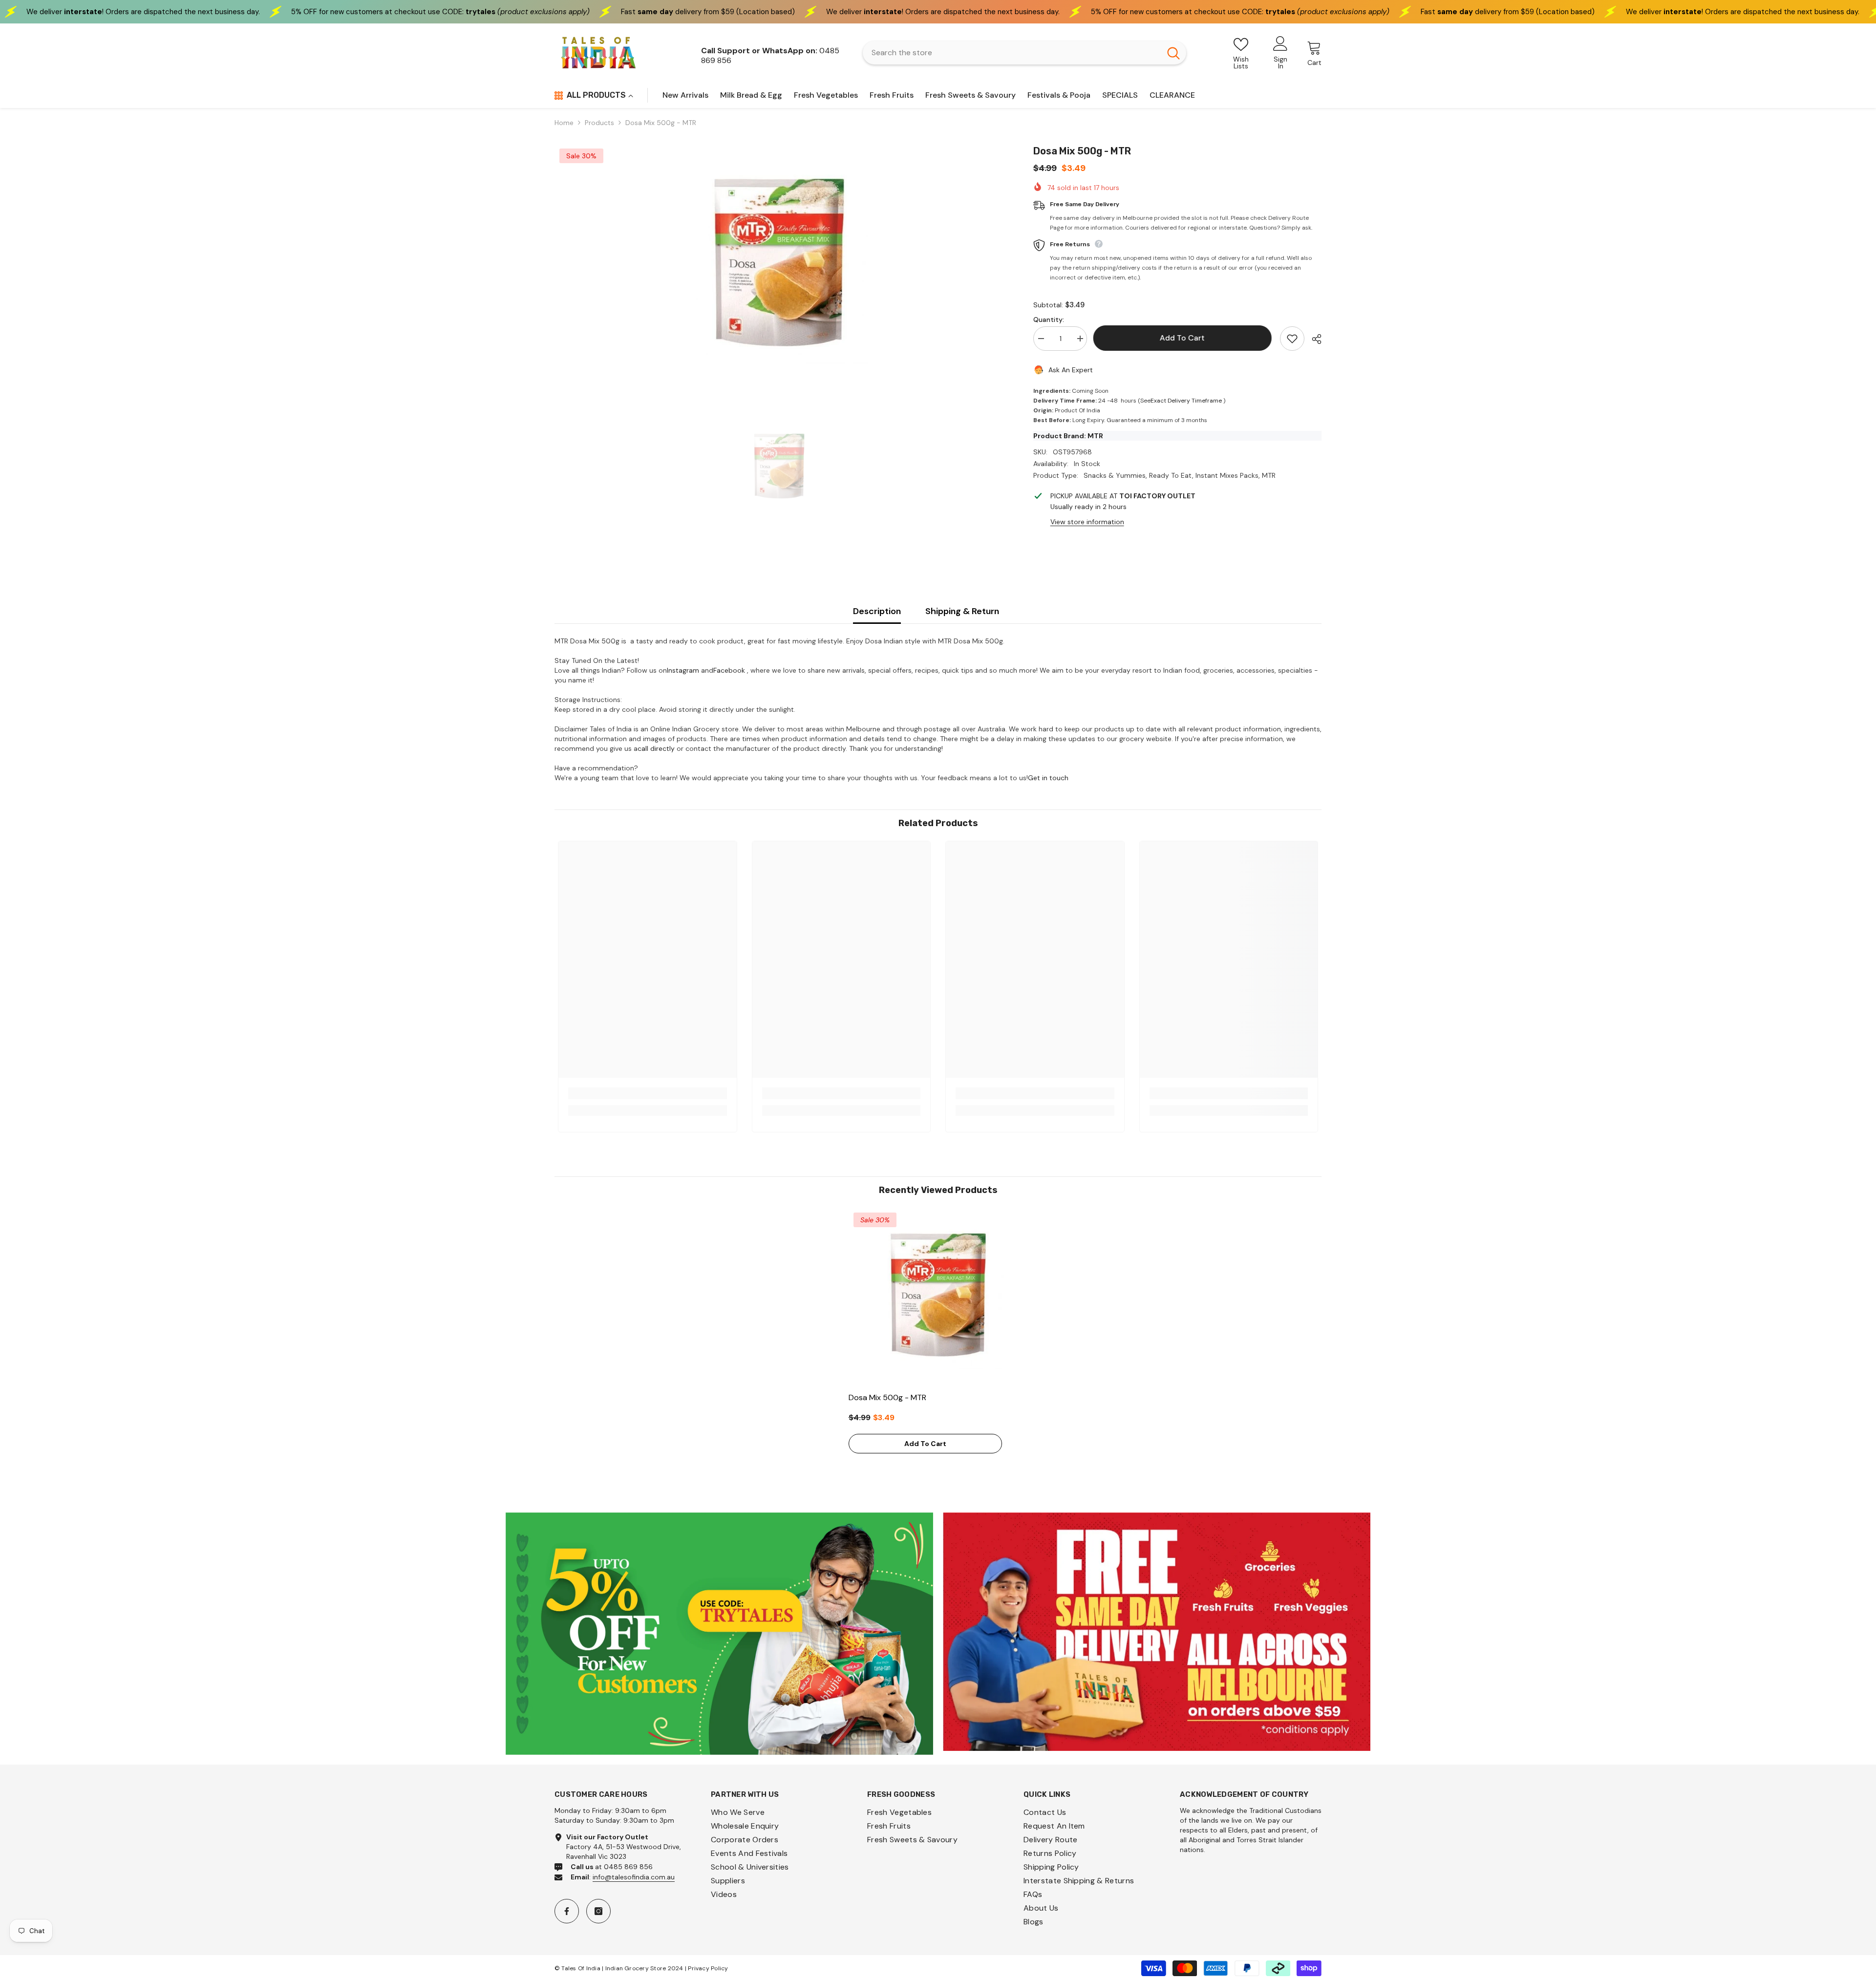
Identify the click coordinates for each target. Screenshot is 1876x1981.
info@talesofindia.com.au (634, 1877)
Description (877, 611)
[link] (648, 1093)
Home (564, 123)
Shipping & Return (962, 611)
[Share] (1313, 339)
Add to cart (1183, 338)
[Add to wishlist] (1292, 339)
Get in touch (1048, 778)
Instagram (683, 670)
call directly (656, 748)
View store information (1087, 522)
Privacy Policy (708, 1968)
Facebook (729, 670)
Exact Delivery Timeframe (1186, 401)
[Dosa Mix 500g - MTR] (938, 1297)
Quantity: (1049, 320)
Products (599, 123)
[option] (779, 266)
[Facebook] (567, 1911)
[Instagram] (598, 1911)
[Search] (1024, 53)
